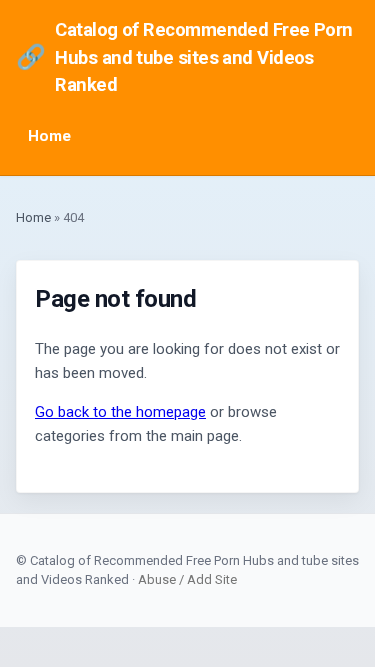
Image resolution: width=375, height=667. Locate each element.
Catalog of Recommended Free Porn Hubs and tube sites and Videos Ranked (184, 57)
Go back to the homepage (120, 412)
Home (49, 136)
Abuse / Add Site (187, 579)
